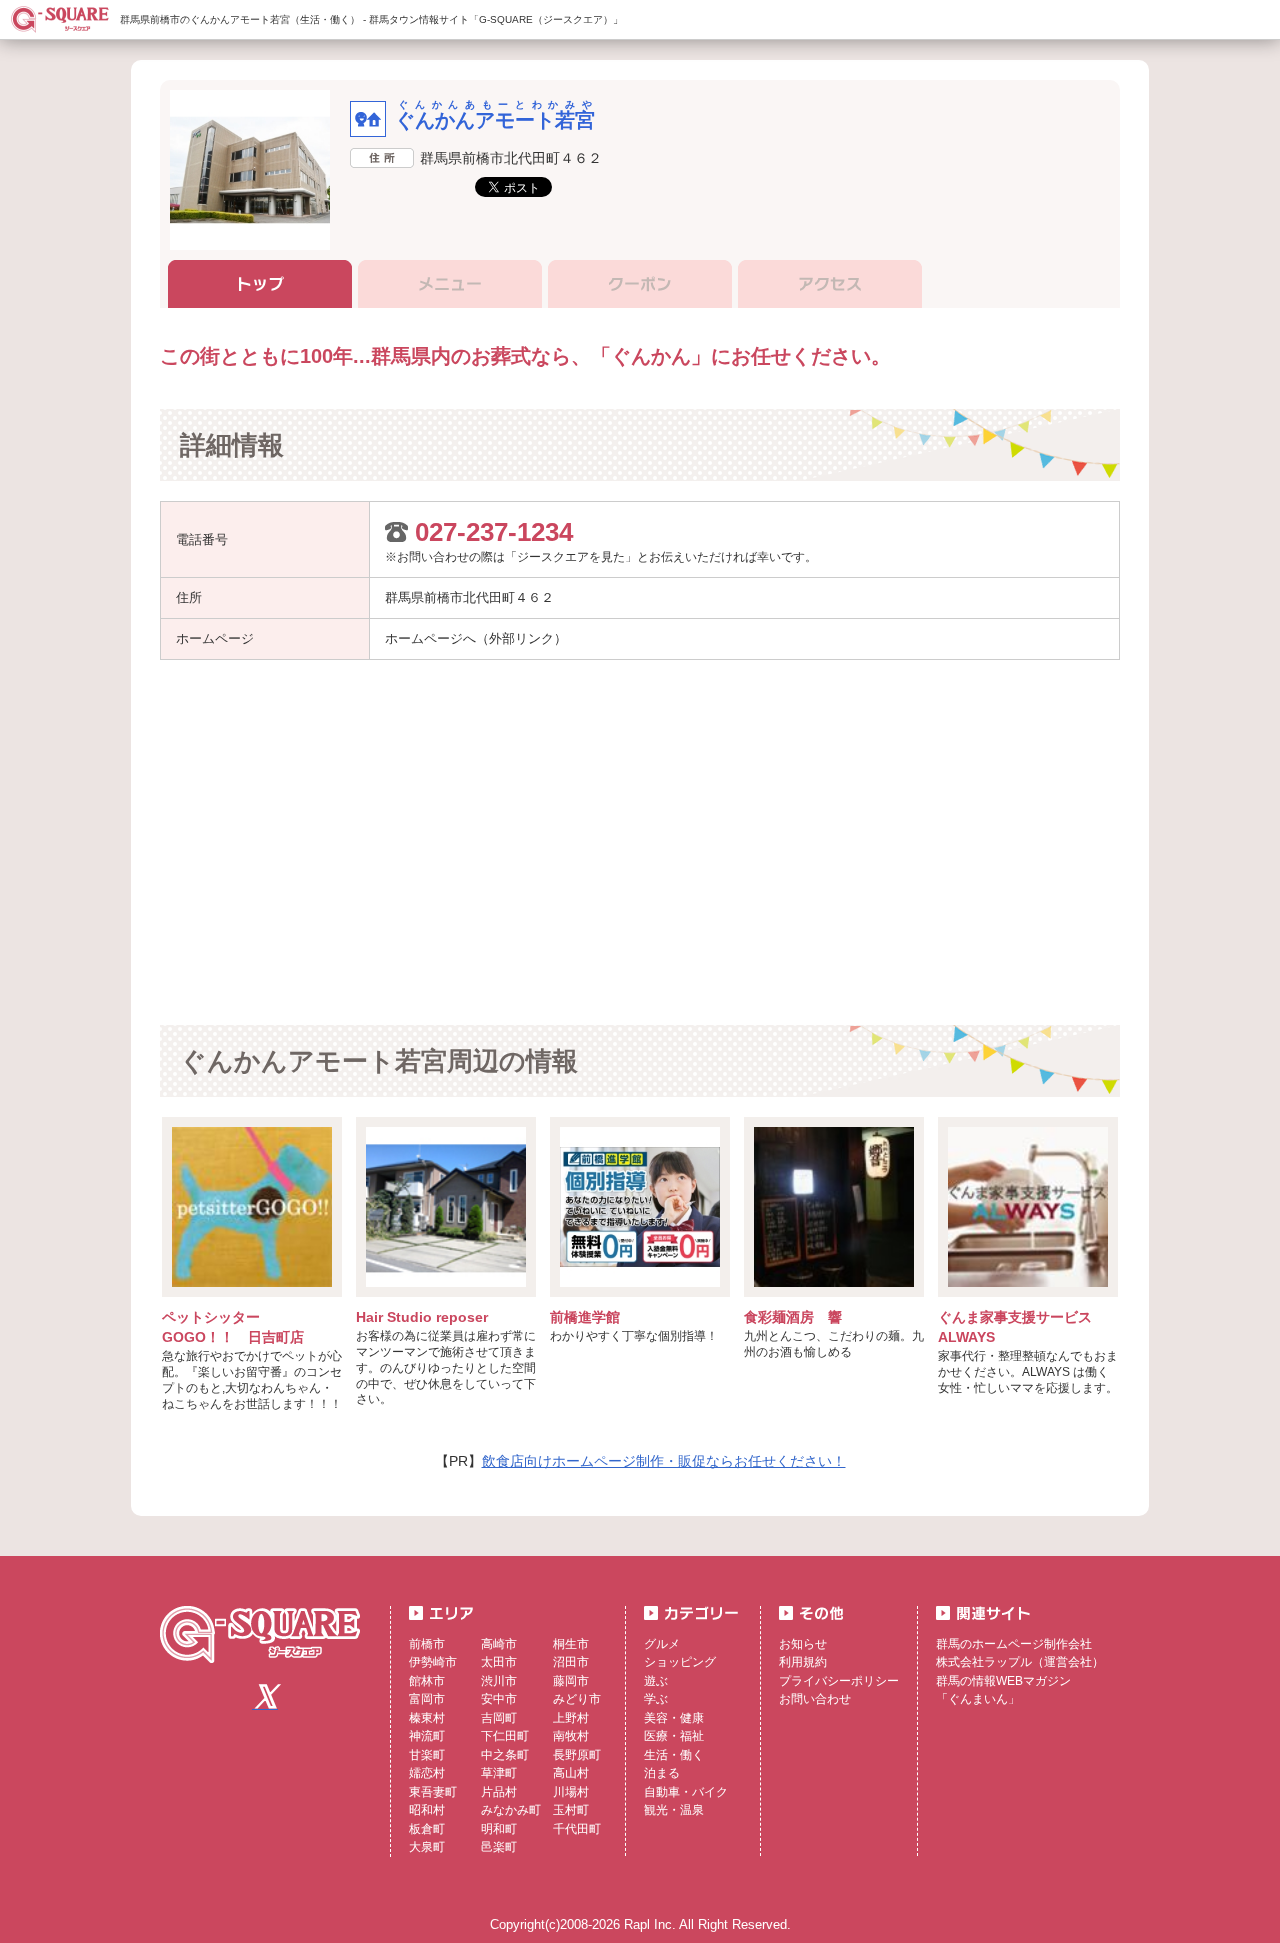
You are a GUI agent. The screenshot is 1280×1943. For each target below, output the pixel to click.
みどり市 (577, 1699)
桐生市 (571, 1644)
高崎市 (499, 1644)
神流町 (427, 1736)
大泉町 (427, 1847)
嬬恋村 (427, 1773)
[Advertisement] (458, 840)
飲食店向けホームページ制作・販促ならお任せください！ (664, 1461)
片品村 (499, 1792)
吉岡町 (499, 1718)
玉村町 (571, 1810)
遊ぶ (656, 1681)
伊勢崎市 (433, 1662)
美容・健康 (674, 1718)
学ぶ (656, 1699)
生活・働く (674, 1755)
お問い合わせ (815, 1699)
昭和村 (427, 1810)
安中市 (499, 1699)
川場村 (571, 1792)
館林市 (427, 1681)
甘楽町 (427, 1755)
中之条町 (505, 1755)
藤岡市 (571, 1681)
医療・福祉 (674, 1736)
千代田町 (577, 1829)
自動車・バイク (686, 1792)
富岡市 (427, 1699)
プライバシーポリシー (839, 1681)
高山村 (571, 1773)
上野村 (571, 1718)
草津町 (499, 1773)
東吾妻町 (433, 1792)
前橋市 (427, 1644)
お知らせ (803, 1644)
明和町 (499, 1829)
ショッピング (680, 1662)
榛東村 (427, 1718)
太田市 (499, 1662)
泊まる (662, 1773)
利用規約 (803, 1662)
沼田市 (571, 1662)
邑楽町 (499, 1847)
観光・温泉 (674, 1810)
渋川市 (499, 1681)
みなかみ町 (511, 1810)
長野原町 (577, 1755)
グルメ (662, 1644)
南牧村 (571, 1736)
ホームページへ (430, 638)
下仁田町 (505, 1736)
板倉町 (427, 1829)
